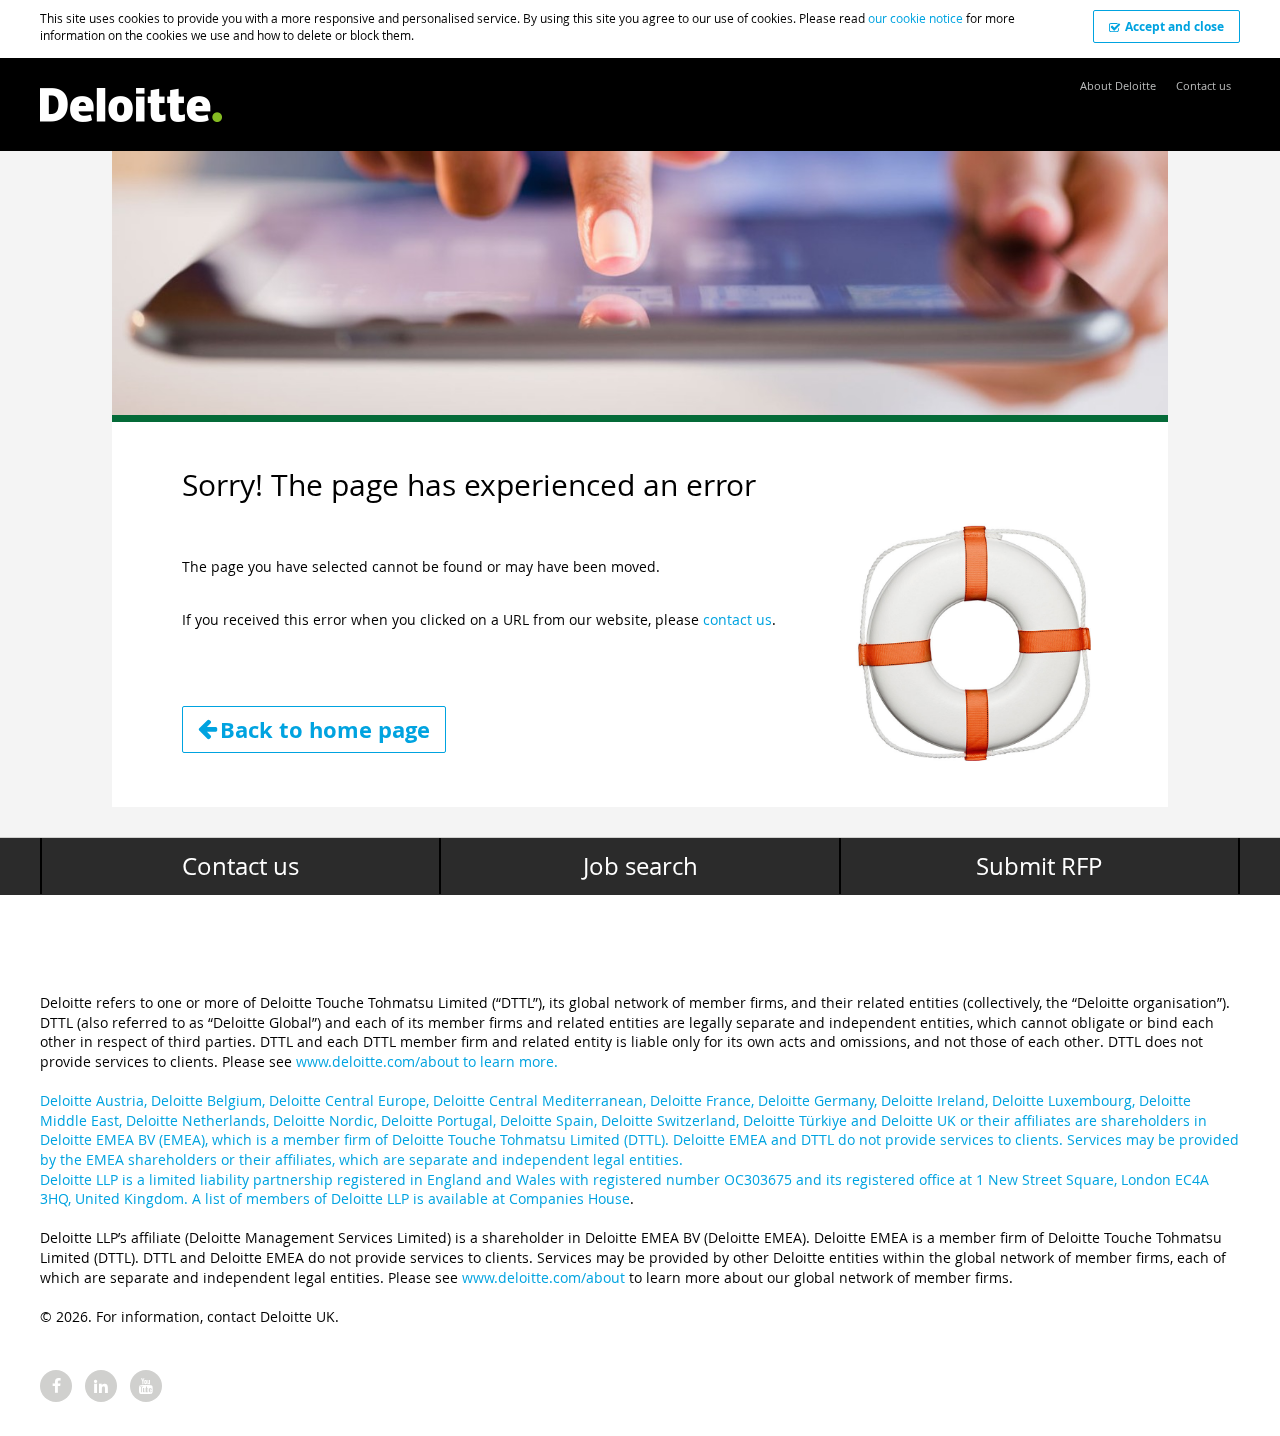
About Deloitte (1118, 85)
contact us (737, 619)
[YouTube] (146, 1386)
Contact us (1203, 85)
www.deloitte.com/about (543, 1277)
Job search (640, 866)
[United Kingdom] (131, 94)
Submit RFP (1039, 866)
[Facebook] (56, 1386)
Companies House (569, 1198)
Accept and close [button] (1174, 26)
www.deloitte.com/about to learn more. (427, 1061)
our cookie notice (915, 18)
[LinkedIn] (101, 1386)
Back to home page (325, 729)
